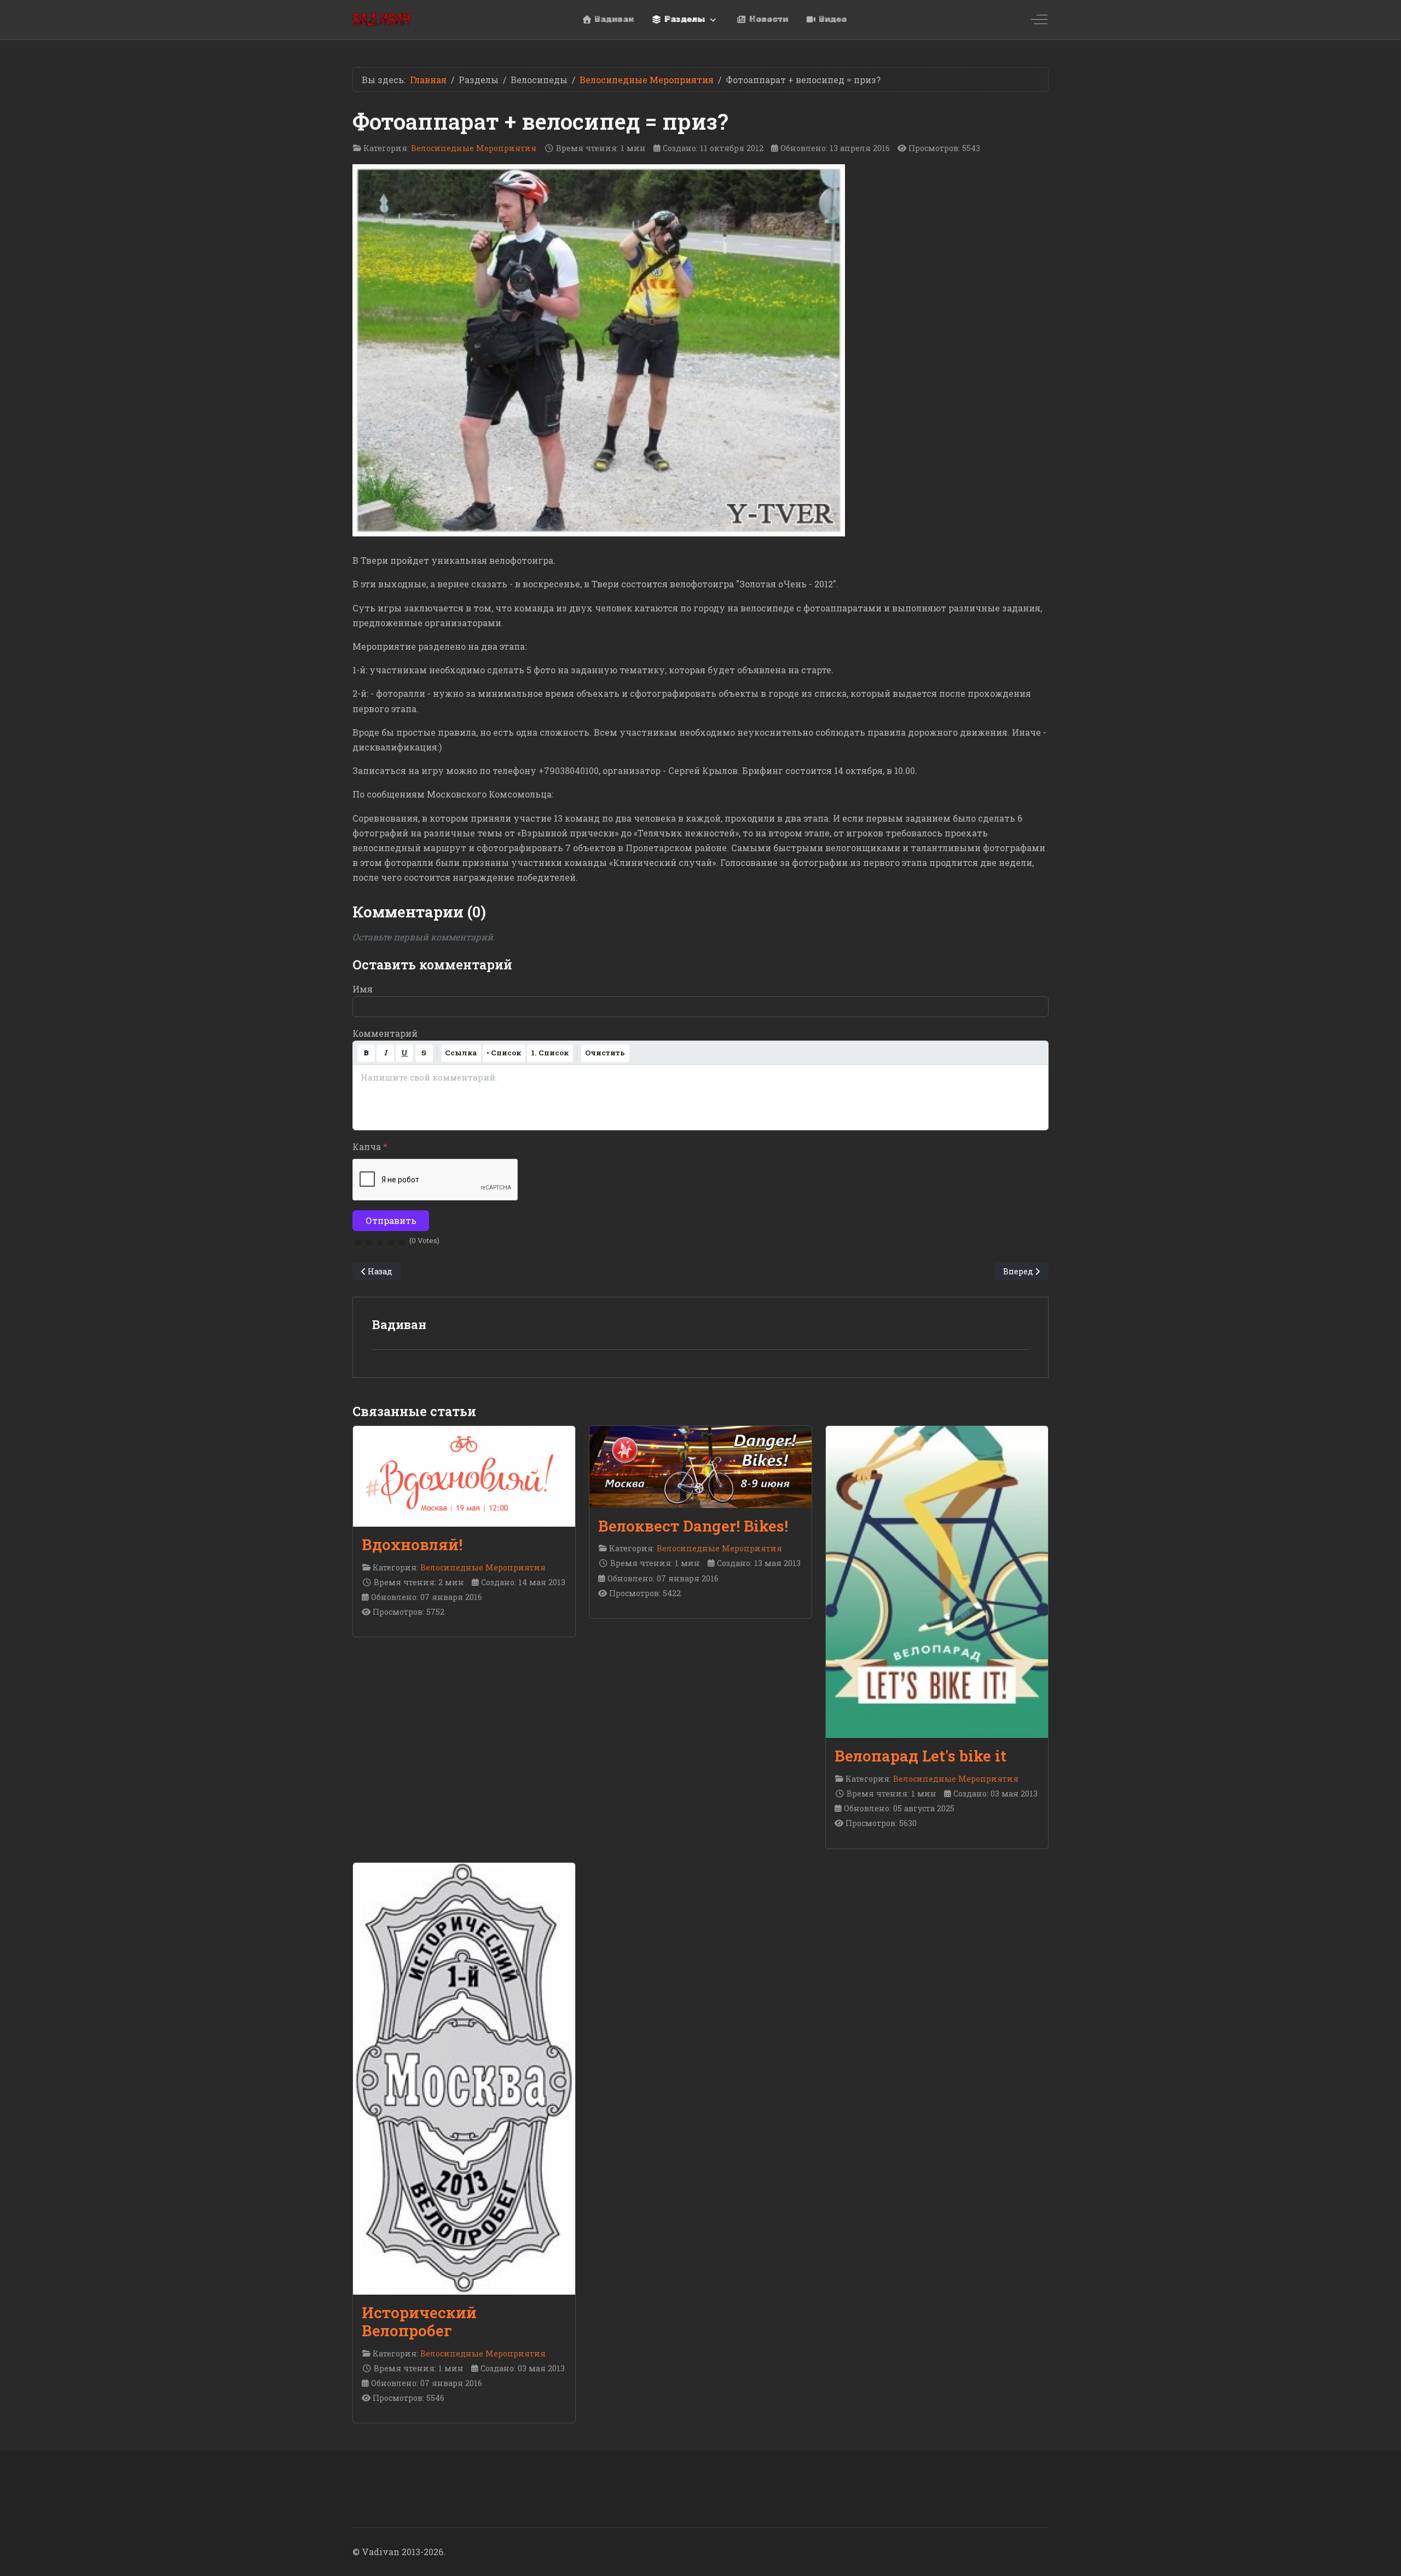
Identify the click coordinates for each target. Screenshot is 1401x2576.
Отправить (391, 1220)
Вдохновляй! (412, 1544)
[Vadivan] (382, 19)
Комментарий (385, 1033)
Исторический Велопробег (419, 2321)
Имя (363, 989)
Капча (370, 1147)
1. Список (550, 1053)
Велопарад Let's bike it (921, 1756)
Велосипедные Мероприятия (474, 148)
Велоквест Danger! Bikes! (693, 1526)
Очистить (605, 1053)
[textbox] (700, 1098)
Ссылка (461, 1053)
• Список (504, 1053)
